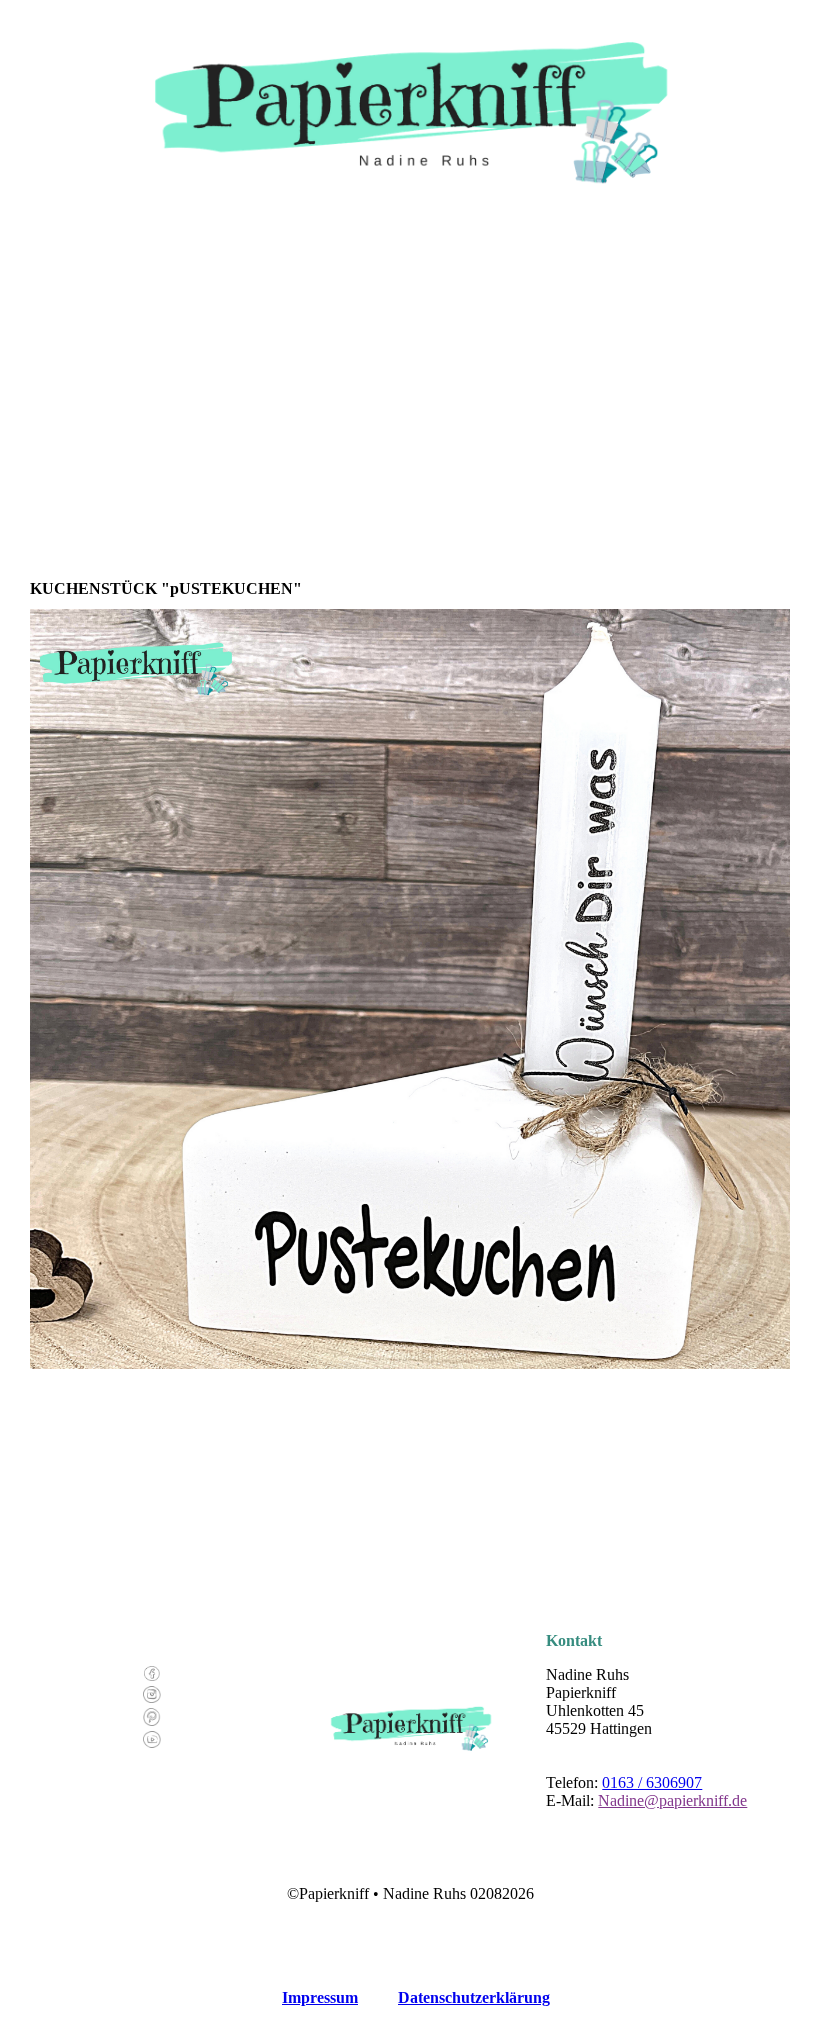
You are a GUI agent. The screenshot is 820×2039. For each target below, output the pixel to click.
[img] (410, 100)
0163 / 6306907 (652, 1782)
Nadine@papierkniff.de (672, 1800)
